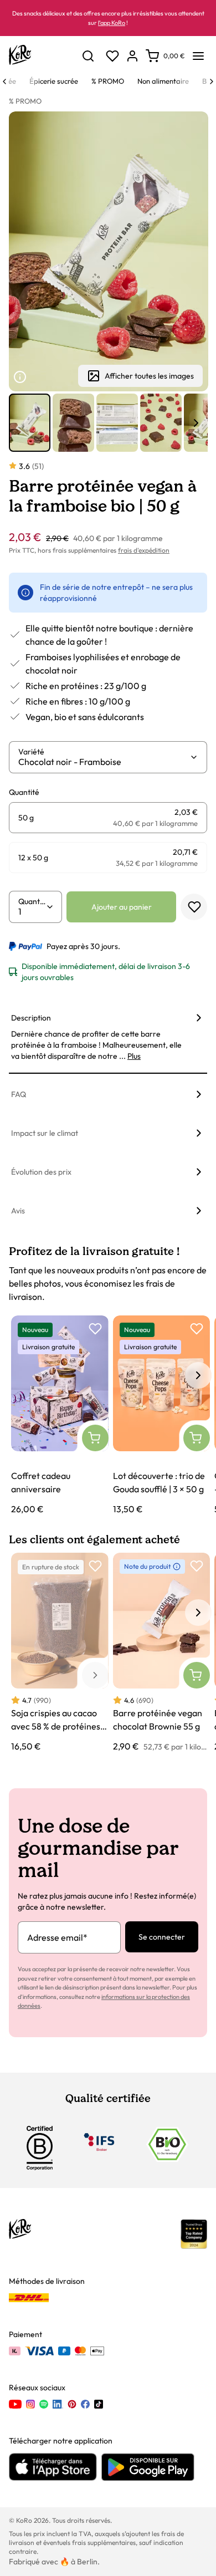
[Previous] (4, 81)
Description (31, 1018)
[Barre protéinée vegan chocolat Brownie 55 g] (162, 1653)
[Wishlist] (112, 56)
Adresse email (57, 1937)
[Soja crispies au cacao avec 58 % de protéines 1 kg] (60, 1653)
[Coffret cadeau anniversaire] (60, 1415)
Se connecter (162, 1937)
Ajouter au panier (122, 907)
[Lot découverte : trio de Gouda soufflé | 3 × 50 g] (162, 1415)
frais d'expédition (144, 550)
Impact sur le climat (45, 1133)
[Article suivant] (196, 423)
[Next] (212, 81)
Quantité (32, 901)
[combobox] (104, 762)
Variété (31, 752)
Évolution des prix (41, 1172)
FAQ (19, 1094)
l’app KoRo (112, 23)
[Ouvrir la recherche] (88, 56)
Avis (18, 1211)
